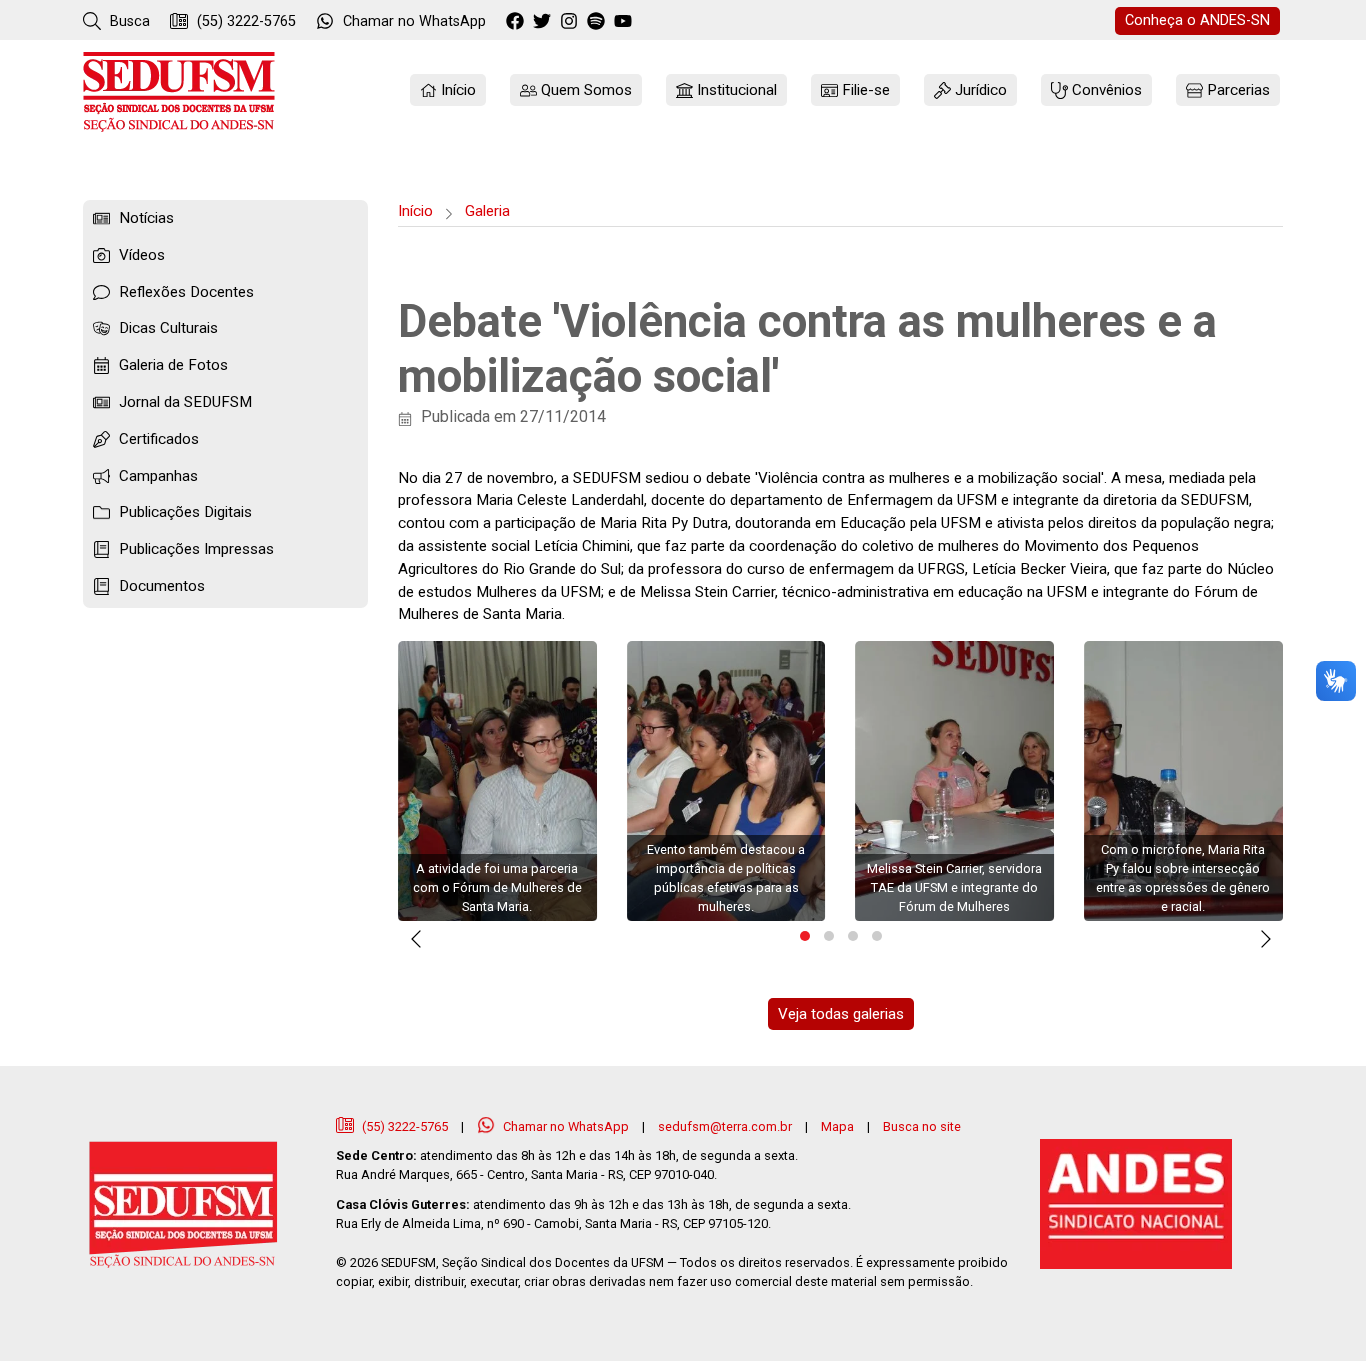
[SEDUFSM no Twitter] (544, 22)
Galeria (487, 211)
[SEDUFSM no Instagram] (571, 22)
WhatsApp (414, 21)
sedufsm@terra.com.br (725, 1126)
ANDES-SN (1197, 20)
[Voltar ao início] (179, 91)
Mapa (837, 1126)
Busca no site (922, 1126)
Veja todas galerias (841, 1014)
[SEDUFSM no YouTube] (598, 22)
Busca (128, 21)
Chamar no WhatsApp (566, 1126)
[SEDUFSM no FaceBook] (517, 22)
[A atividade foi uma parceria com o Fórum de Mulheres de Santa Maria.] (497, 781)
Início (415, 211)
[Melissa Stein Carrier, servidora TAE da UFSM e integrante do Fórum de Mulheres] (954, 781)
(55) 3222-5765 (244, 21)
